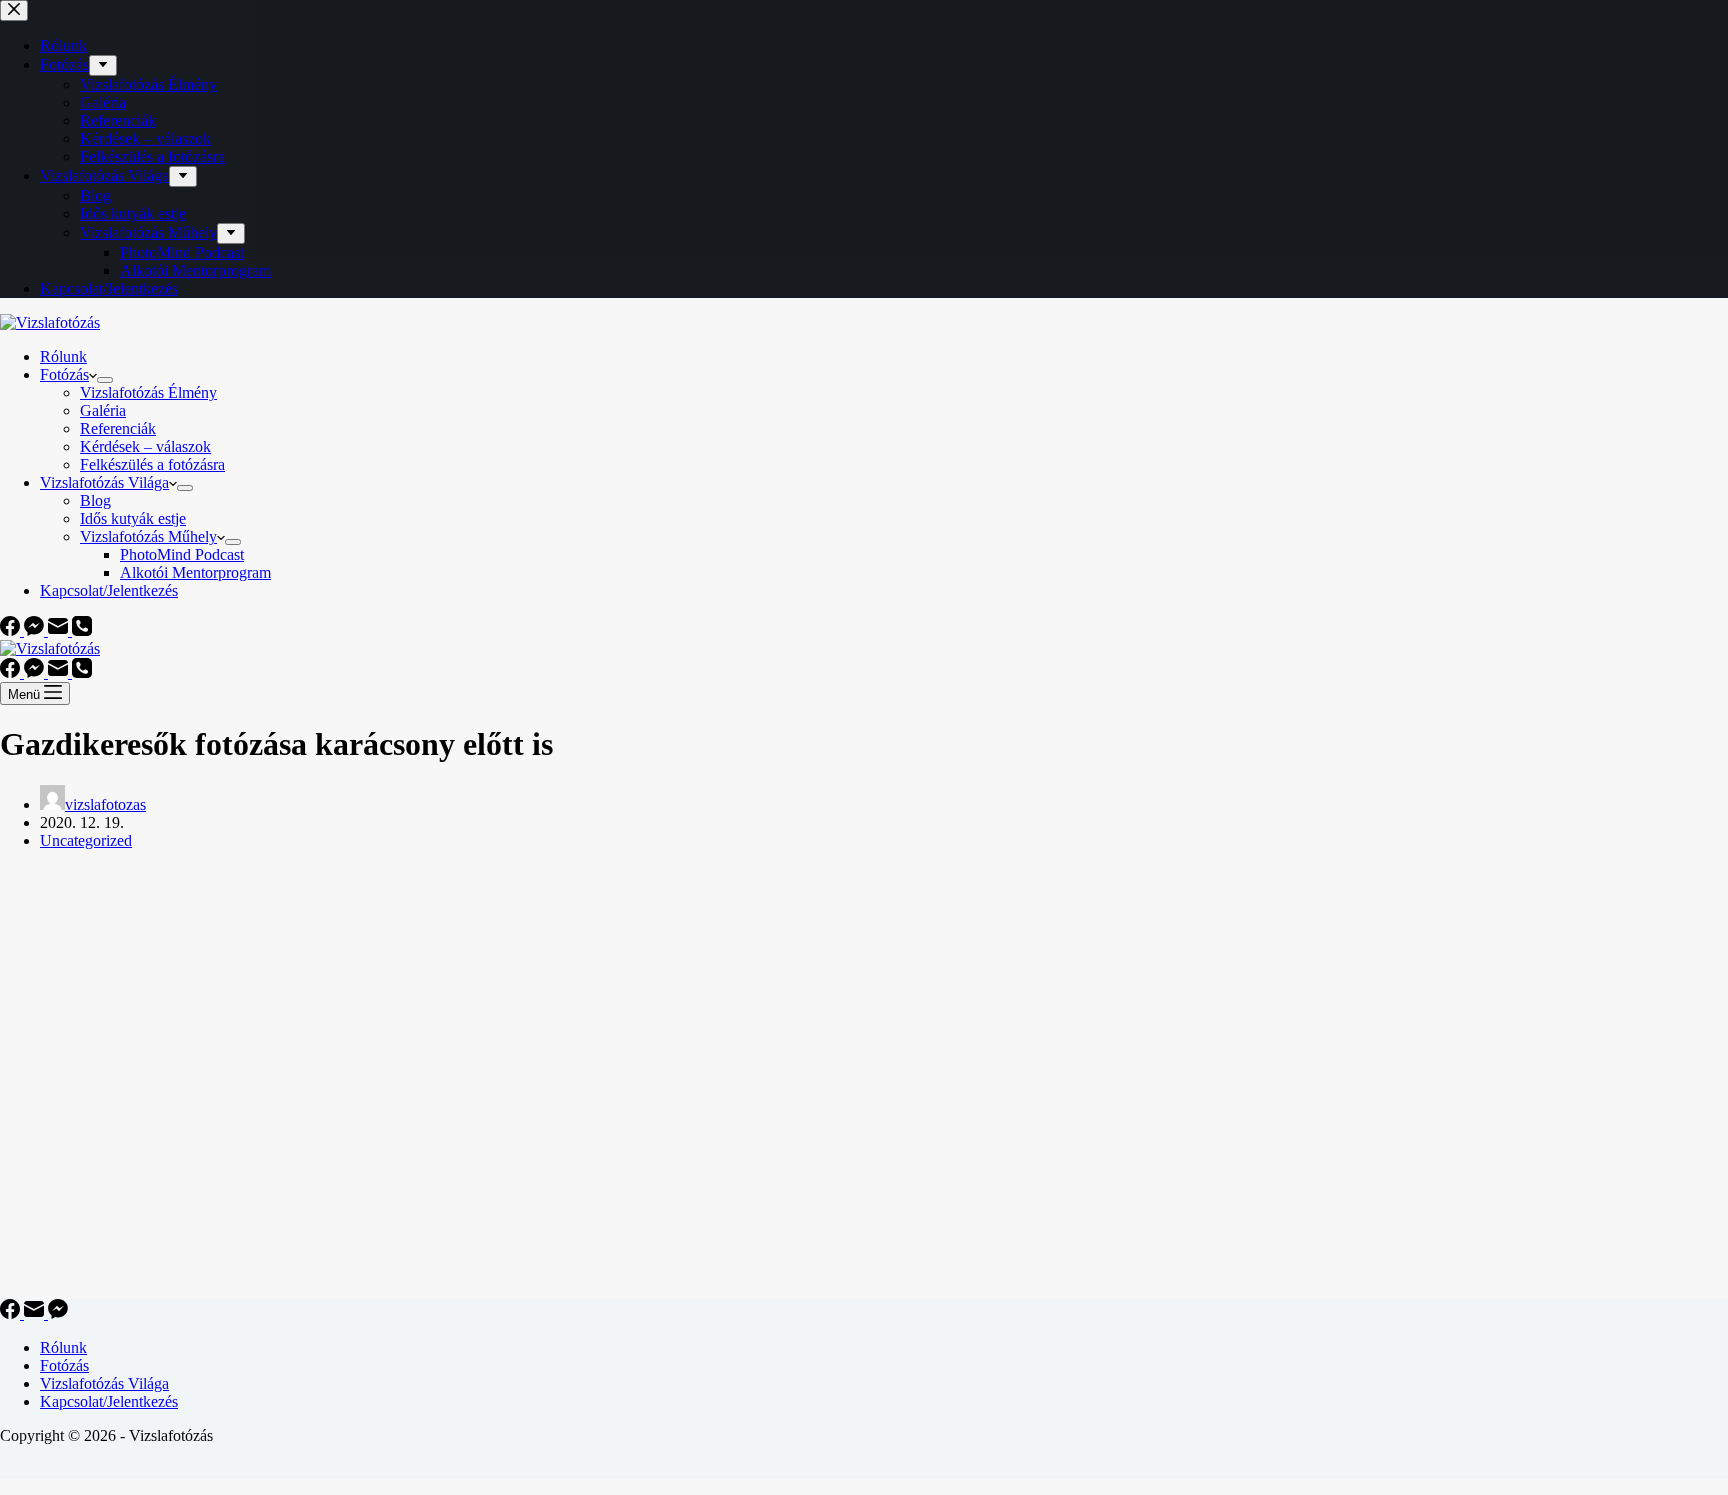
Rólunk (63, 356)
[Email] (60, 630)
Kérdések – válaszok (145, 446)
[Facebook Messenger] (36, 630)
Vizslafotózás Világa (104, 482)
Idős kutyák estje (133, 518)
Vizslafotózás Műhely (148, 536)
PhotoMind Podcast (182, 554)
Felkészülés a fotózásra (152, 464)
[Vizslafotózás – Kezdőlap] (50, 322)
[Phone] (82, 630)
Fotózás (64, 374)
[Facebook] (12, 630)
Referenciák (118, 428)
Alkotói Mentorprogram (195, 572)
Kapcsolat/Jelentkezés (109, 590)
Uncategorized (86, 840)
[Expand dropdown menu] (105, 380)
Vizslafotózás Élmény (148, 392)
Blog (95, 500)
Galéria (103, 410)
